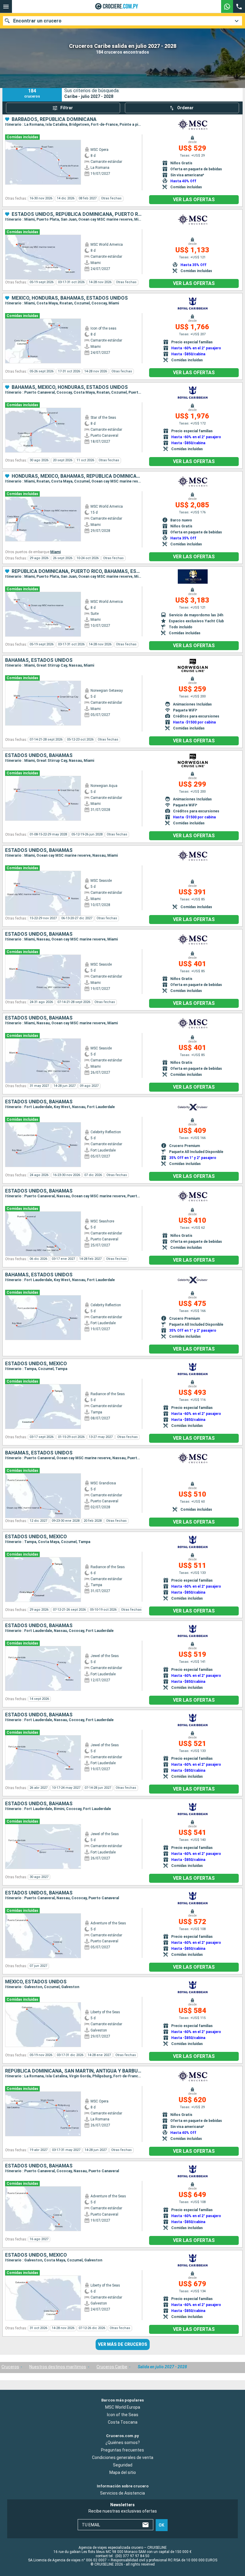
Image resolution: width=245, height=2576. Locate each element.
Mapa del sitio (123, 2472)
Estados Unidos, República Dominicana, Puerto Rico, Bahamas (77, 214)
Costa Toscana (123, 2422)
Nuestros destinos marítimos (58, 2367)
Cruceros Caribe (112, 2367)
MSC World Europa (123, 2407)
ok (161, 2525)
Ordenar (185, 108)
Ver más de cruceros (123, 2344)
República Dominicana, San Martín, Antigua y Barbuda (73, 2071)
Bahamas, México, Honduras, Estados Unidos (70, 387)
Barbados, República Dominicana (54, 119)
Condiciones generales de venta (123, 2457)
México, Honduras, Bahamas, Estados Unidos (70, 298)
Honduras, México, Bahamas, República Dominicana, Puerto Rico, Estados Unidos (77, 476)
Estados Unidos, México (36, 1364)
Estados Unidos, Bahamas (39, 755)
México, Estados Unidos (36, 1982)
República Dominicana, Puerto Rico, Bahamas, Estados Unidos (77, 571)
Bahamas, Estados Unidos (39, 660)
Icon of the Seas (123, 2415)
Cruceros (10, 2367)
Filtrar (67, 108)
